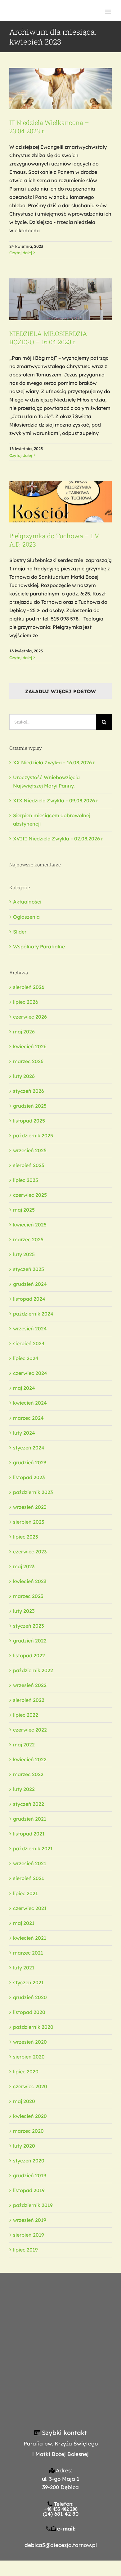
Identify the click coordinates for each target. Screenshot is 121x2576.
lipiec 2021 (25, 1893)
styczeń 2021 (28, 1982)
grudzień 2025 (30, 1106)
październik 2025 (33, 1136)
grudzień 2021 (30, 1819)
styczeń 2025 (29, 1269)
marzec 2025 (28, 1239)
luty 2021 (24, 1968)
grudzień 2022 (30, 1641)
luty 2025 (24, 1254)
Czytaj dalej (21, 253)
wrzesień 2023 (30, 1507)
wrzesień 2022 (30, 1685)
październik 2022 (33, 1670)
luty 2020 (24, 2146)
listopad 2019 (29, 2190)
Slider (20, 932)
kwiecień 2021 (30, 1938)
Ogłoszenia (26, 917)
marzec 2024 (28, 1418)
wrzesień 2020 (30, 2042)
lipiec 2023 (25, 1537)
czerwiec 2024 (30, 1373)
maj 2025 (24, 1210)
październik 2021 (33, 1848)
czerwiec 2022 (30, 1730)
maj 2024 (24, 1388)
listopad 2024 (29, 1299)
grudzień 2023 (30, 1462)
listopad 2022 (29, 1655)
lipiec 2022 (26, 1715)
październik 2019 (33, 2205)
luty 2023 (24, 1611)
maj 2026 (24, 1032)
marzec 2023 (28, 1596)
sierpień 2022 (29, 1700)
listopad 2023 (29, 1477)
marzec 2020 (28, 2131)
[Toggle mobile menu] (108, 12)
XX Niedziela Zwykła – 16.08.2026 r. (54, 762)
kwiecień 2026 (30, 1046)
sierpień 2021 (29, 1878)
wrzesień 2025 (30, 1150)
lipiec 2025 (26, 1180)
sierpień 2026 (29, 987)
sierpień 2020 (29, 2057)
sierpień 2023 (29, 1522)
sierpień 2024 (29, 1343)
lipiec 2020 (26, 2072)
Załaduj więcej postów (60, 691)
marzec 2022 (28, 1774)
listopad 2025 (29, 1121)
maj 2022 (24, 1745)
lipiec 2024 (26, 1358)
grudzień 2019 (30, 2175)
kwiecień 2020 (30, 2116)
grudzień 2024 (30, 1284)
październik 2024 (33, 1314)
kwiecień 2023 (30, 1581)
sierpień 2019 (29, 2235)
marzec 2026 (28, 1061)
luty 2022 (24, 1789)
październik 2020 (33, 2027)
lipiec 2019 (25, 2250)
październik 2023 (33, 1492)
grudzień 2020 (30, 1997)
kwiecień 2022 (30, 1759)
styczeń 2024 (29, 1448)
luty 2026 (24, 1076)
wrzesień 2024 (30, 1329)
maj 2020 (24, 2101)
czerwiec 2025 (30, 1195)
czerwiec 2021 (30, 1908)
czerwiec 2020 (30, 2086)
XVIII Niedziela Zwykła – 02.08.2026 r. (58, 839)
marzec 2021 (28, 1953)
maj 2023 (24, 1566)
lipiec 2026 (26, 1002)
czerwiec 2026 (30, 1017)
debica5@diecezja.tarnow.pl (61, 2545)
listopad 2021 (29, 1834)
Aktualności (27, 902)
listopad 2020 (29, 2012)
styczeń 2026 (29, 1091)
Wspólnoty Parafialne (39, 947)
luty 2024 (24, 1433)
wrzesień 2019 (30, 2220)
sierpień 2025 (29, 1165)
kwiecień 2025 (30, 1225)
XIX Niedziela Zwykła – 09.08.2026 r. (56, 801)
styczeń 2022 (29, 1804)
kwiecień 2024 (30, 1403)
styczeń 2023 (28, 1626)
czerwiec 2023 (30, 1552)
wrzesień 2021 (30, 1863)
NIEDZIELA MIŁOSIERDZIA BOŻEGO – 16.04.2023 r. (48, 338)
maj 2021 (24, 1923)
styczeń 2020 (29, 2161)
